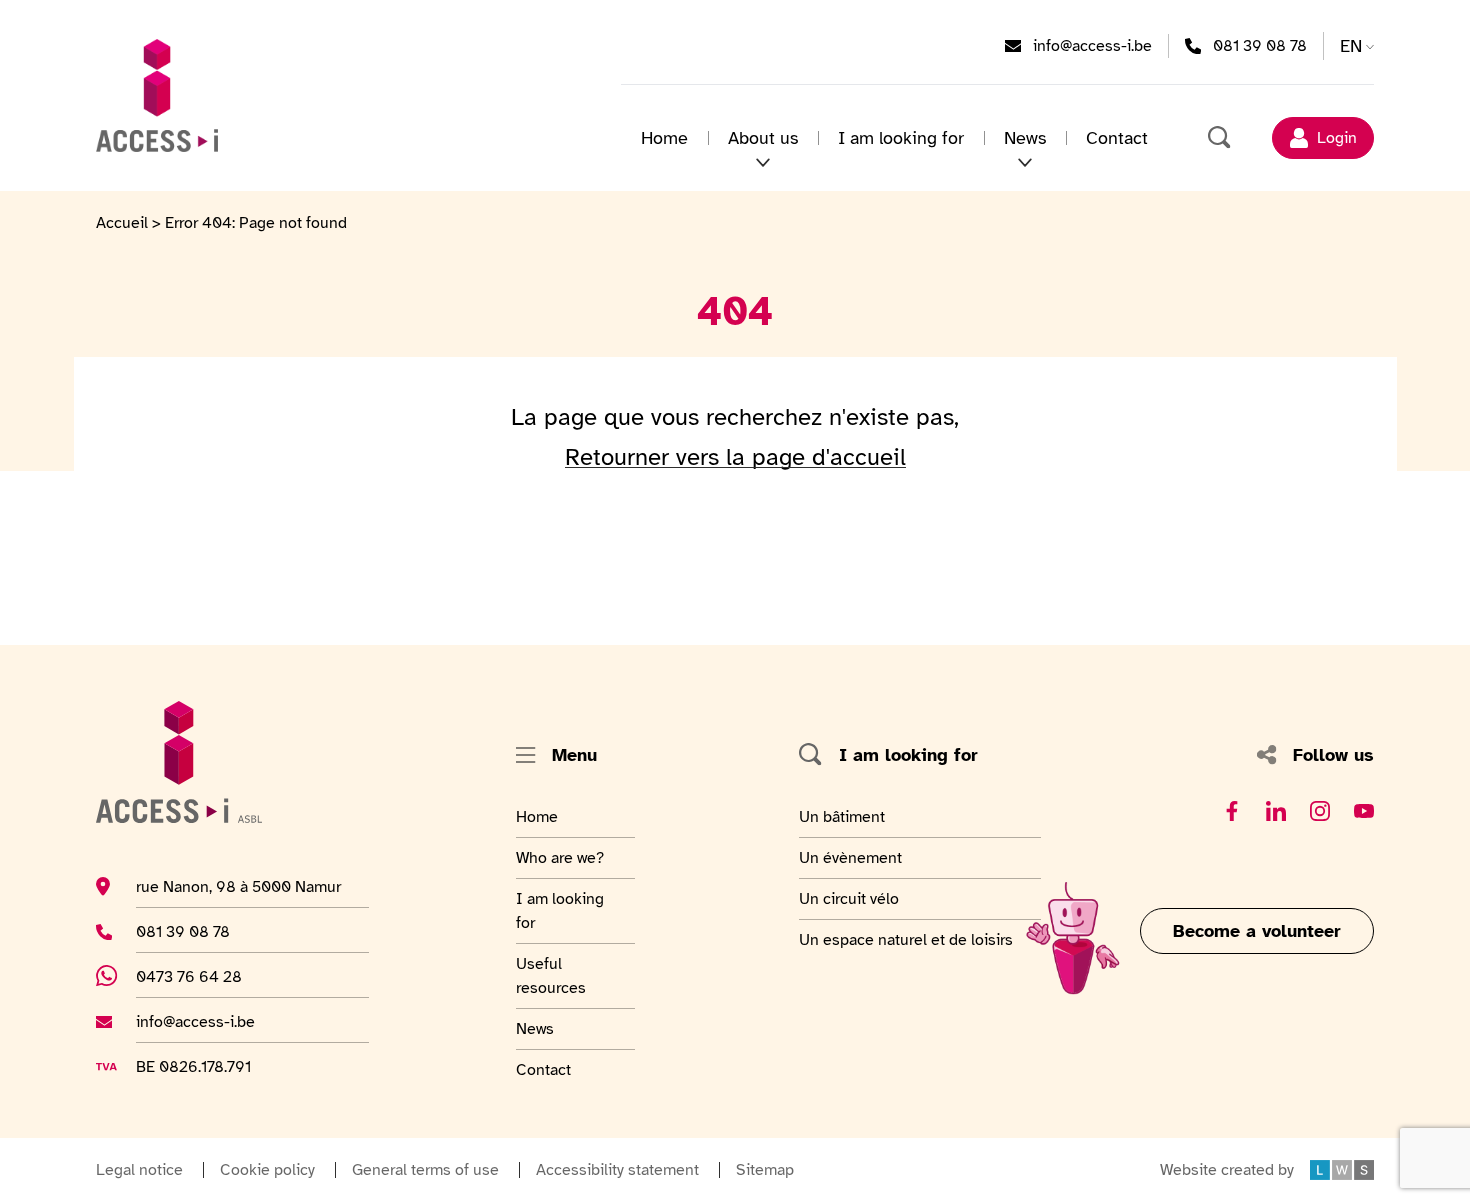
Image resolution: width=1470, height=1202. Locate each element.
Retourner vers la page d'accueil (735, 457)
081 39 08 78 (1260, 45)
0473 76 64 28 (200, 976)
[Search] (1220, 138)
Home (664, 138)
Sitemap (765, 1170)
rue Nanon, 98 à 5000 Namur (238, 886)
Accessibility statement (617, 1170)
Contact (1117, 138)
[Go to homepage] (157, 95)
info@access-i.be (1092, 45)
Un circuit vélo (849, 898)
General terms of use (425, 1170)
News (565, 1028)
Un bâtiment (844, 816)
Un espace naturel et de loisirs (906, 939)
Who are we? (565, 857)
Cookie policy (267, 1170)
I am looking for (901, 138)
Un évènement (850, 857)
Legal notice (139, 1170)
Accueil (122, 223)
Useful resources (565, 975)
